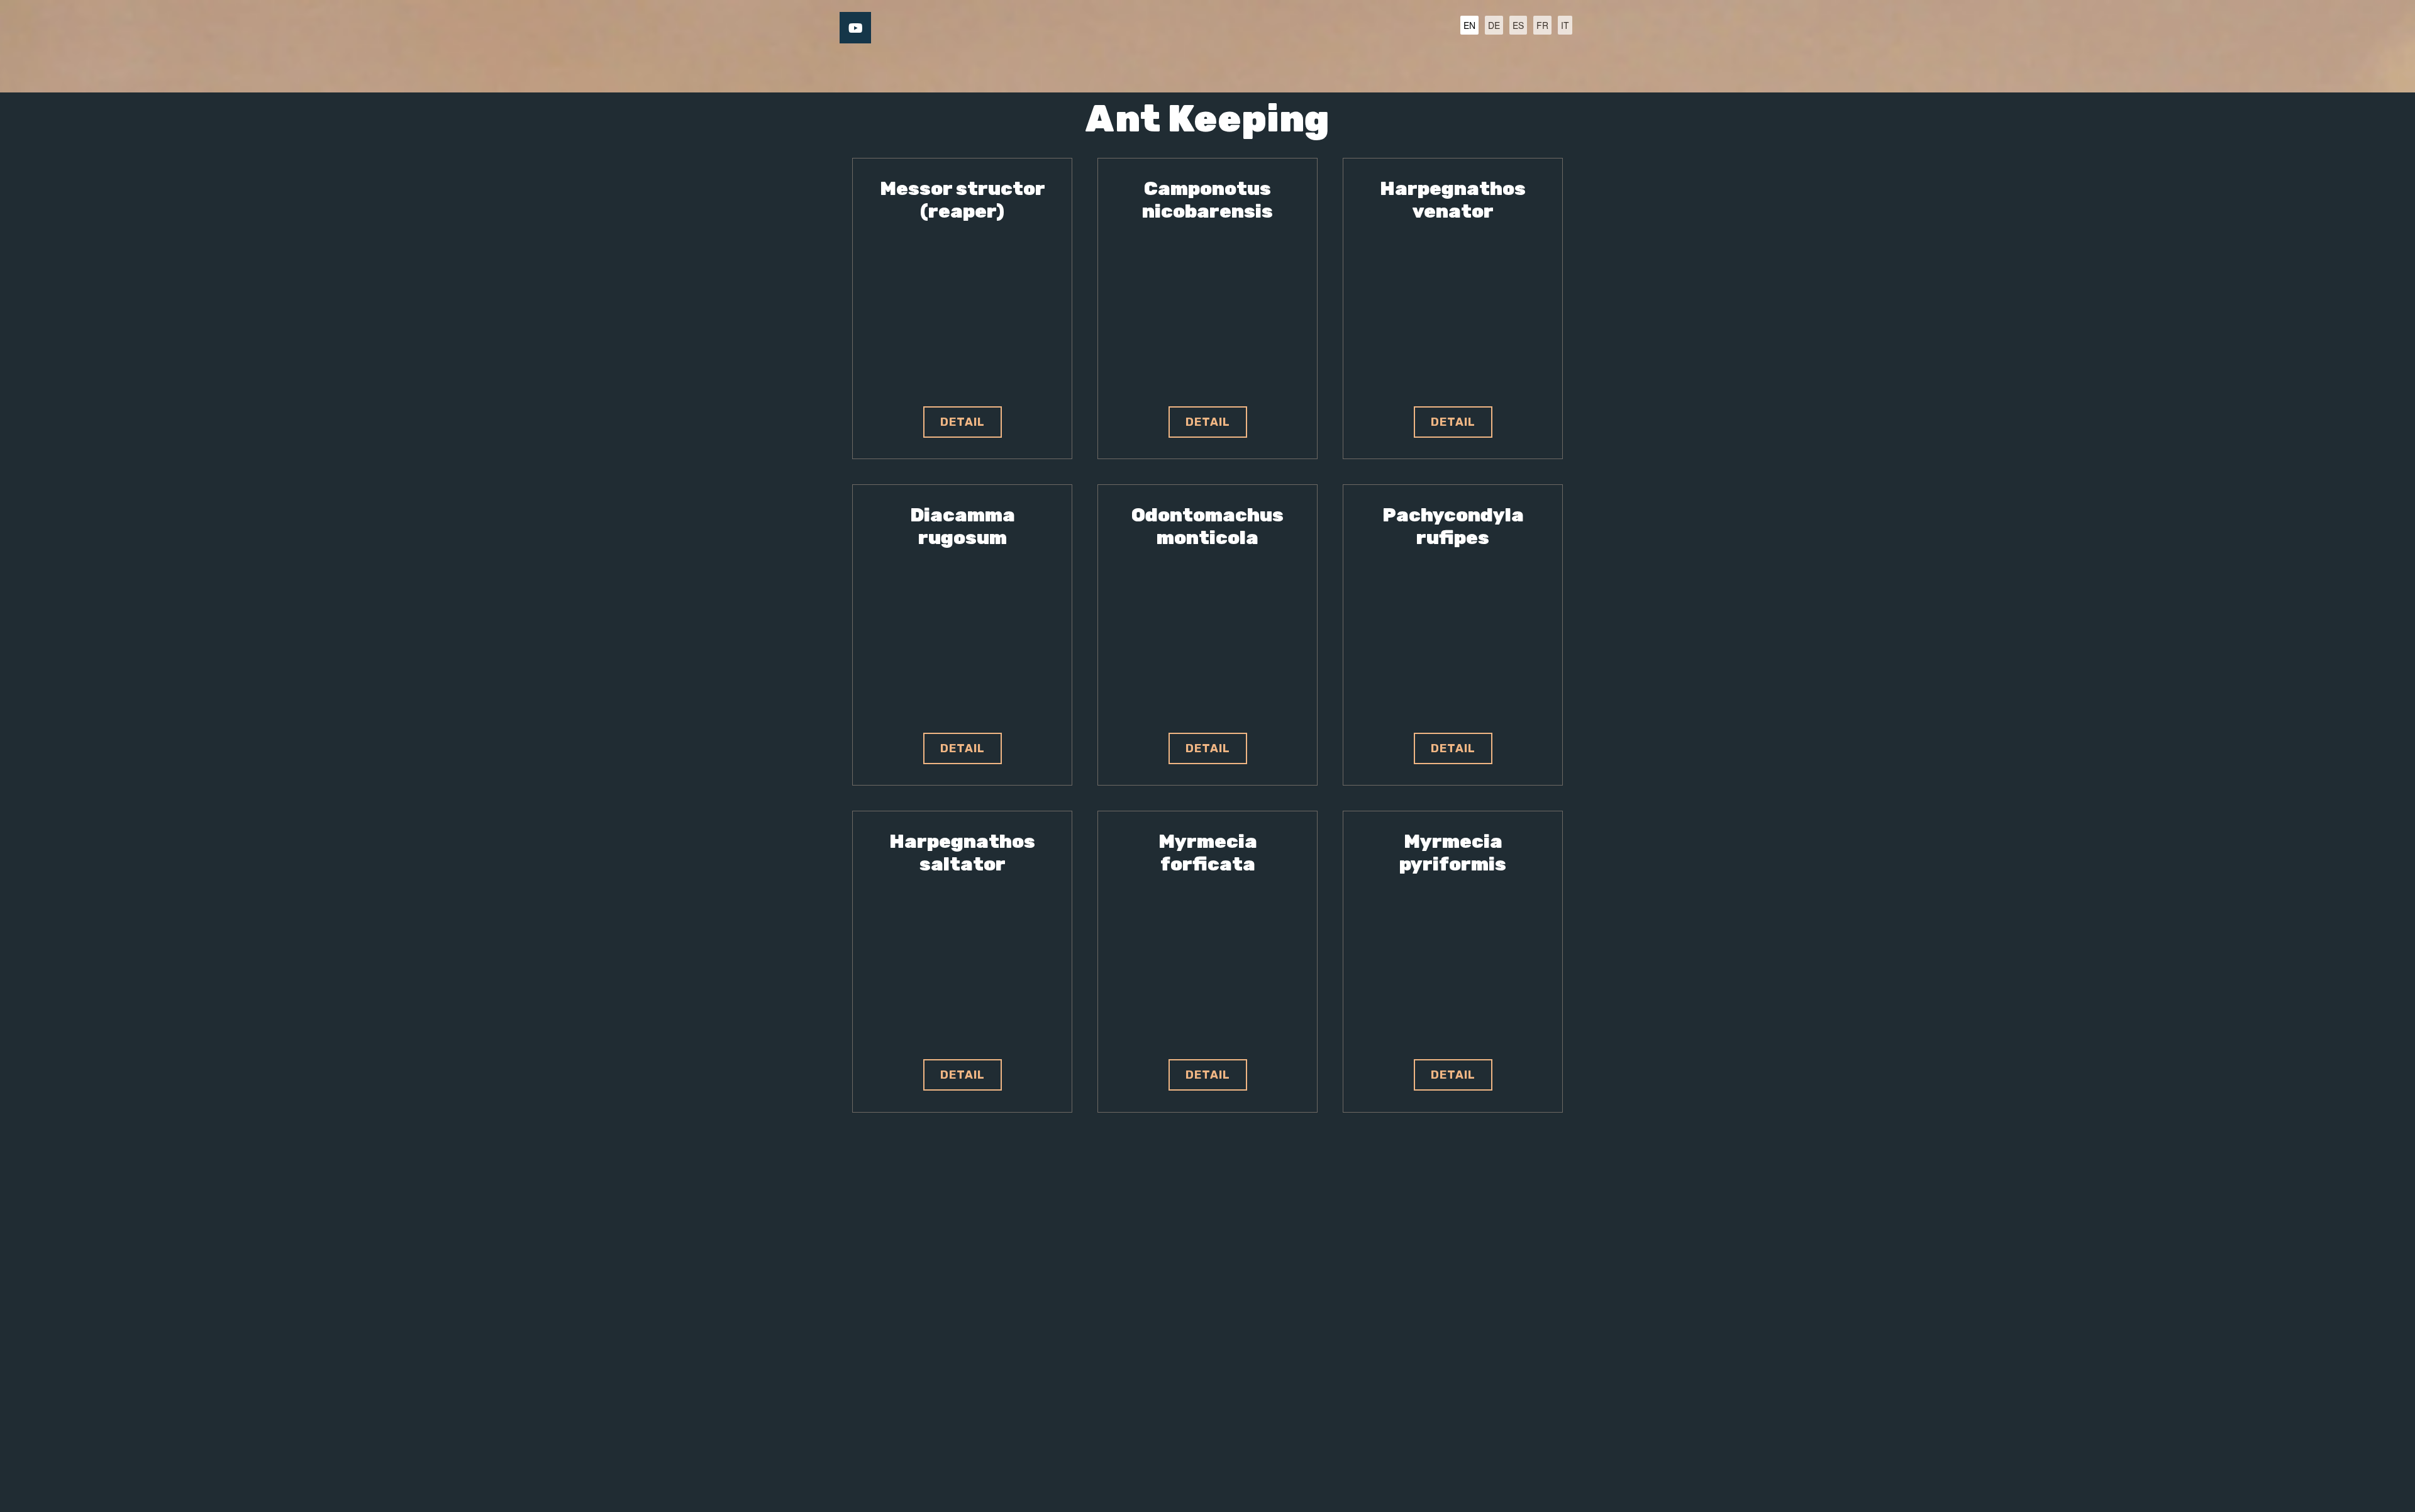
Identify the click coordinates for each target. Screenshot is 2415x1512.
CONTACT (1342, 68)
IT (1565, 25)
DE (1494, 25)
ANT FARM (1071, 68)
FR (1542, 25)
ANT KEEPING (1162, 68)
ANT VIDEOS (1257, 68)
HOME (1001, 68)
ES (1518, 25)
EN (1469, 25)
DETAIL (963, 422)
